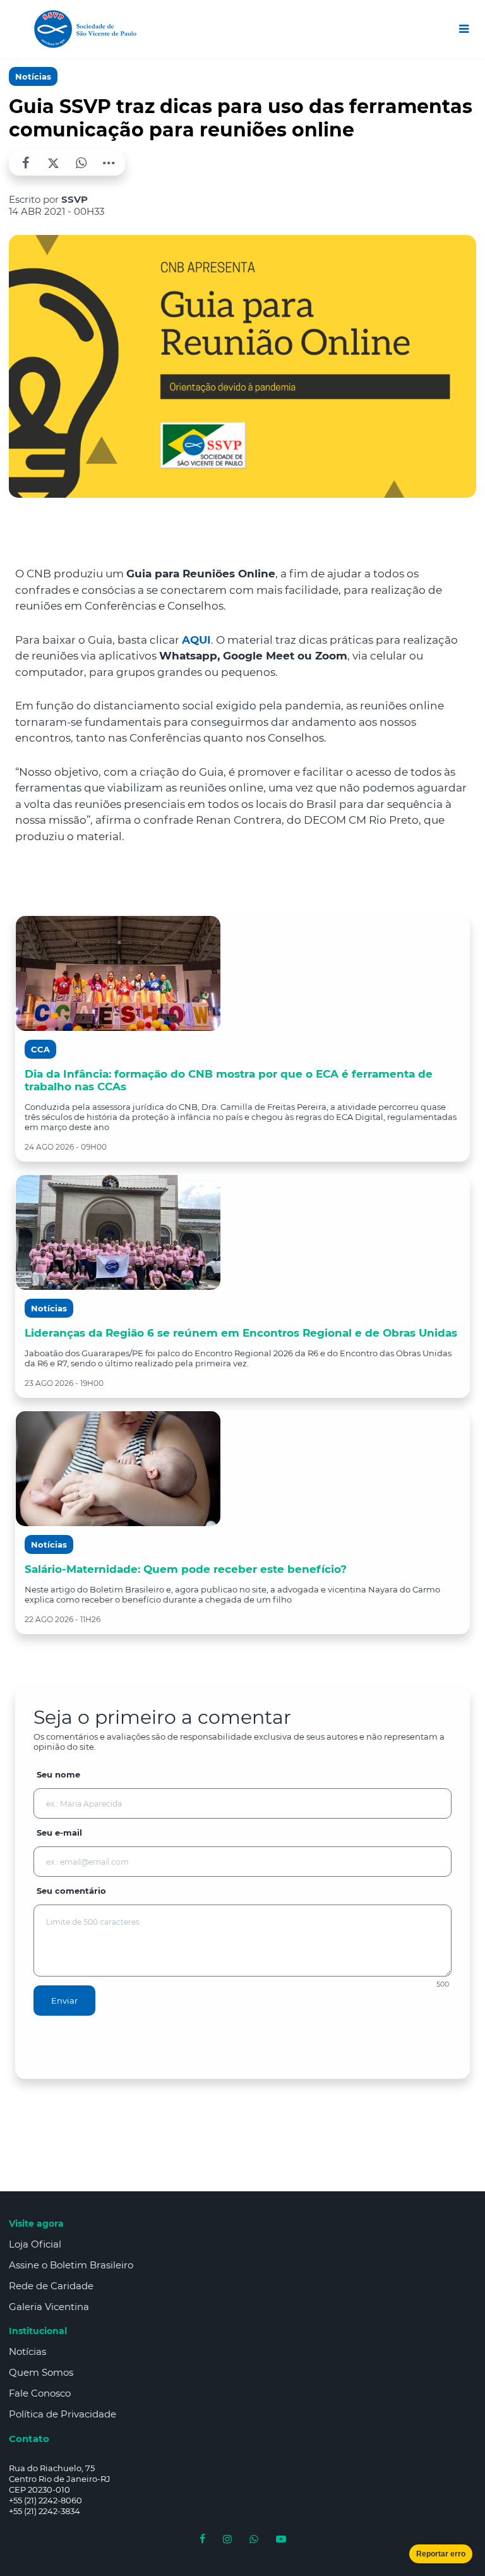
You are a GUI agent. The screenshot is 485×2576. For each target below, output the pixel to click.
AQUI (196, 640)
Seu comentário (71, 1891)
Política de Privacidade (63, 2414)
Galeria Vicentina (49, 2307)
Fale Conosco (40, 2393)
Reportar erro (441, 2554)
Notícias (33, 76)
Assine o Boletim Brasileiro (71, 2265)
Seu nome (58, 1774)
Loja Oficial (35, 2244)
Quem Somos (41, 2372)
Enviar (64, 2001)
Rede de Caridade (51, 2286)
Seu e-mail (59, 1833)
